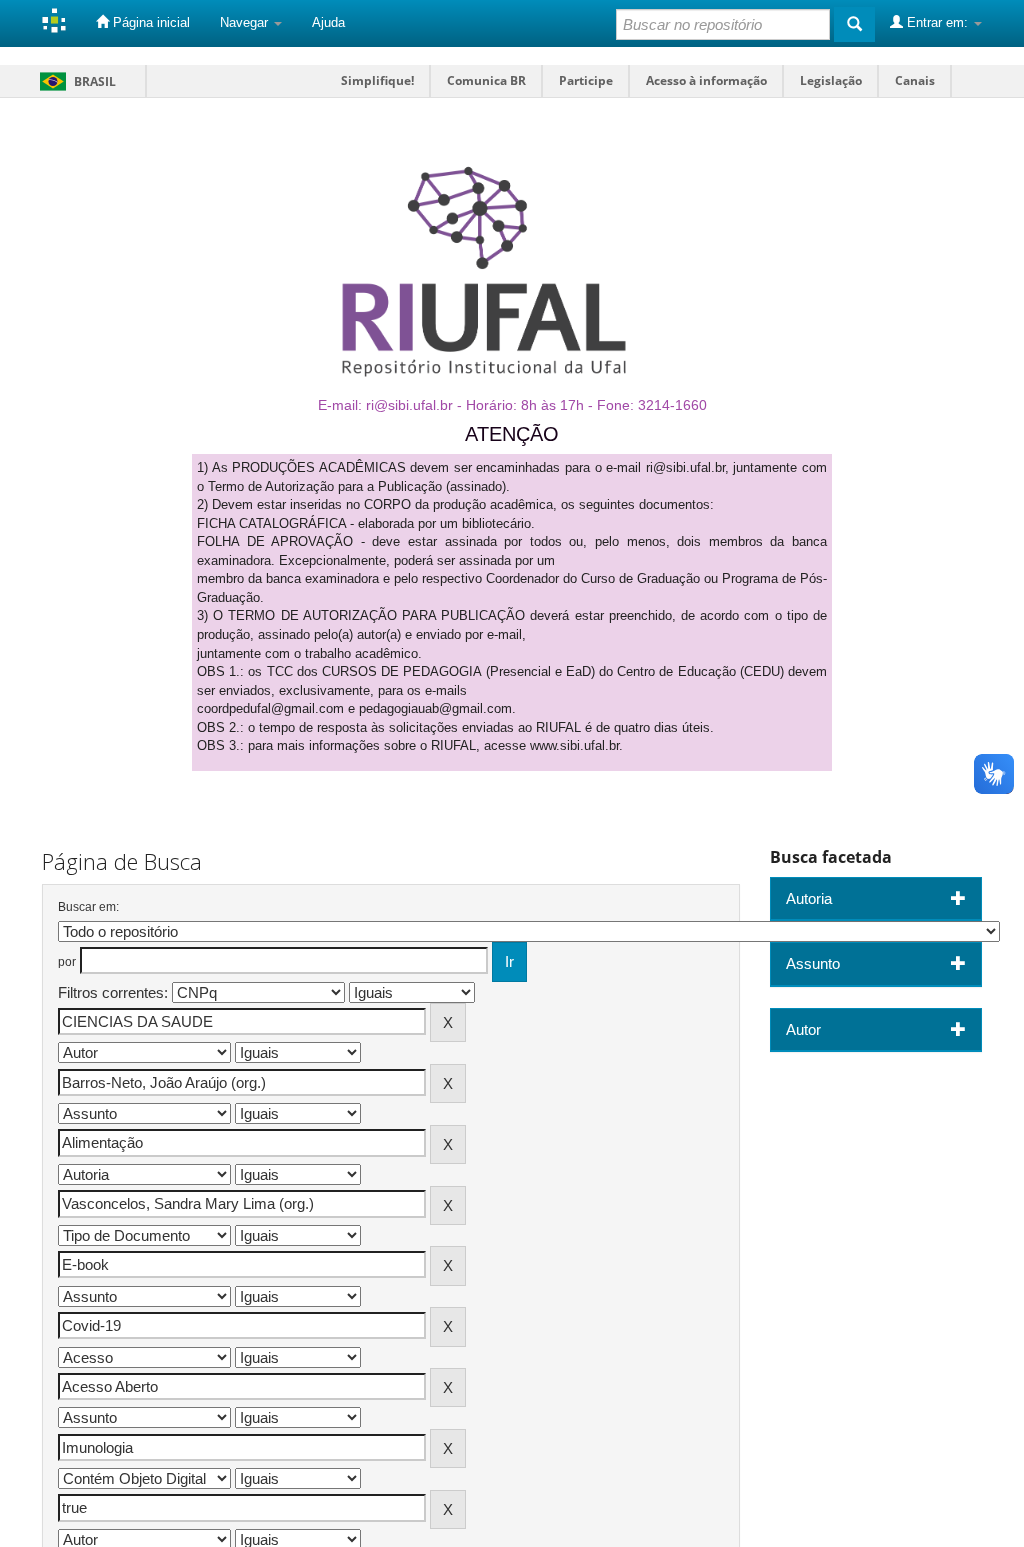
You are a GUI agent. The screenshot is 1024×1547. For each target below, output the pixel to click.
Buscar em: (88, 907)
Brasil (74, 81)
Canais (915, 80)
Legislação (831, 80)
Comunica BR (486, 80)
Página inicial (149, 22)
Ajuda (328, 22)
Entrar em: (937, 22)
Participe (586, 80)
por (67, 962)
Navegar (246, 22)
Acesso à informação (706, 80)
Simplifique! (377, 80)
